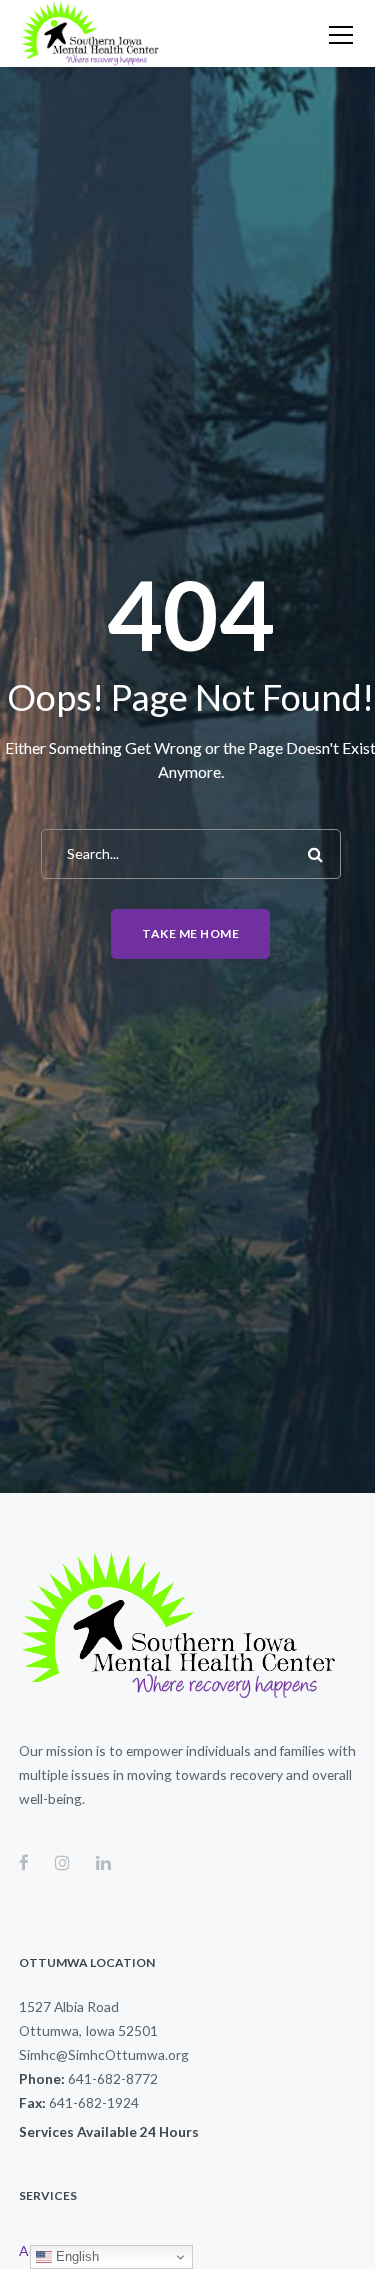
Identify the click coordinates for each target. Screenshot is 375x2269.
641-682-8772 (113, 2078)
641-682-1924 (94, 2102)
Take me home (190, 933)
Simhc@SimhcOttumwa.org (104, 2054)
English (75, 2256)
